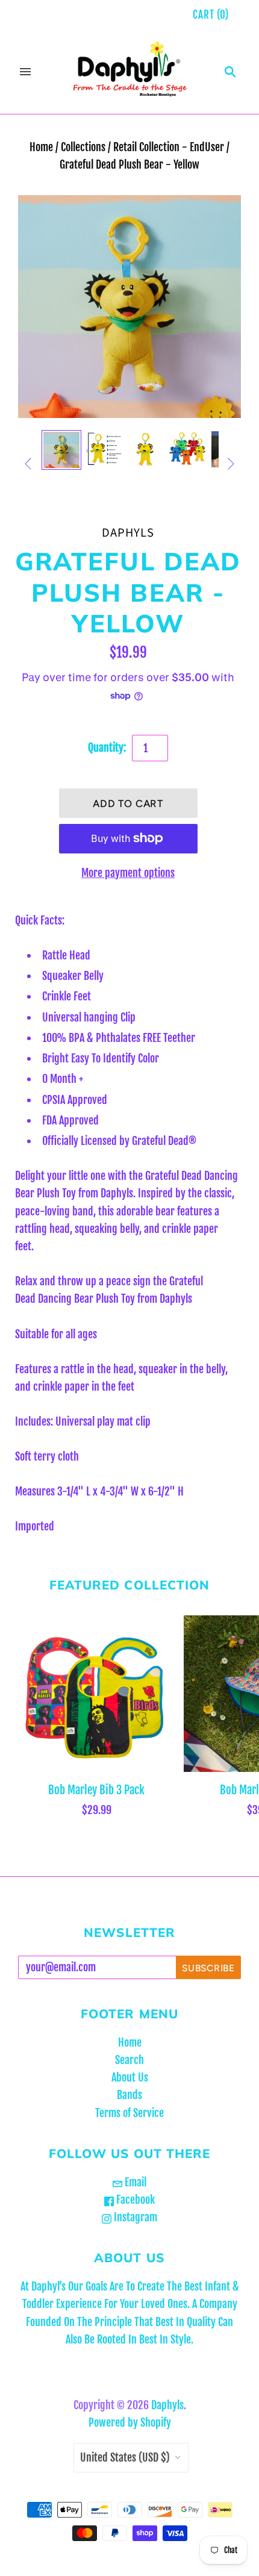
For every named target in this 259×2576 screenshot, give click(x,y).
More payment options (128, 873)
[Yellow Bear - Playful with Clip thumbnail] (61, 450)
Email (134, 2182)
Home (41, 147)
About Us (130, 2077)
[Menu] (25, 72)
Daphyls (128, 533)
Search (129, 2060)
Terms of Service (129, 2113)
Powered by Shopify (130, 2422)
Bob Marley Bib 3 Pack (96, 1790)
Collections (83, 147)
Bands (129, 2095)
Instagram (134, 2217)
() (211, 15)
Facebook (134, 2200)
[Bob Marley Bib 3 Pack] (96, 1694)
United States (125, 2457)
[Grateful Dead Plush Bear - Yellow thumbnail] (104, 450)
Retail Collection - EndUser (169, 147)
